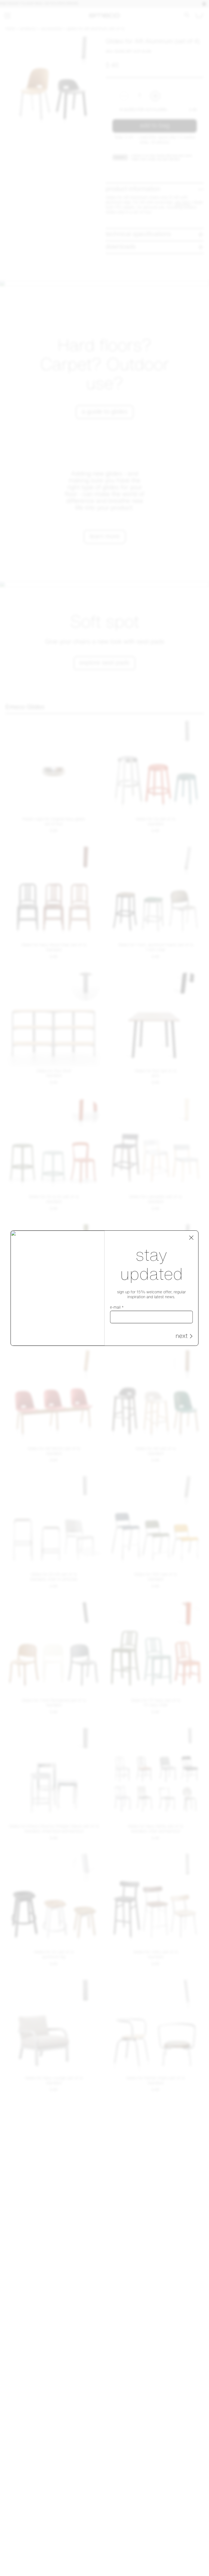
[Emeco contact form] (196, 2563)
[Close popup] (191, 1237)
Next (182, 1336)
